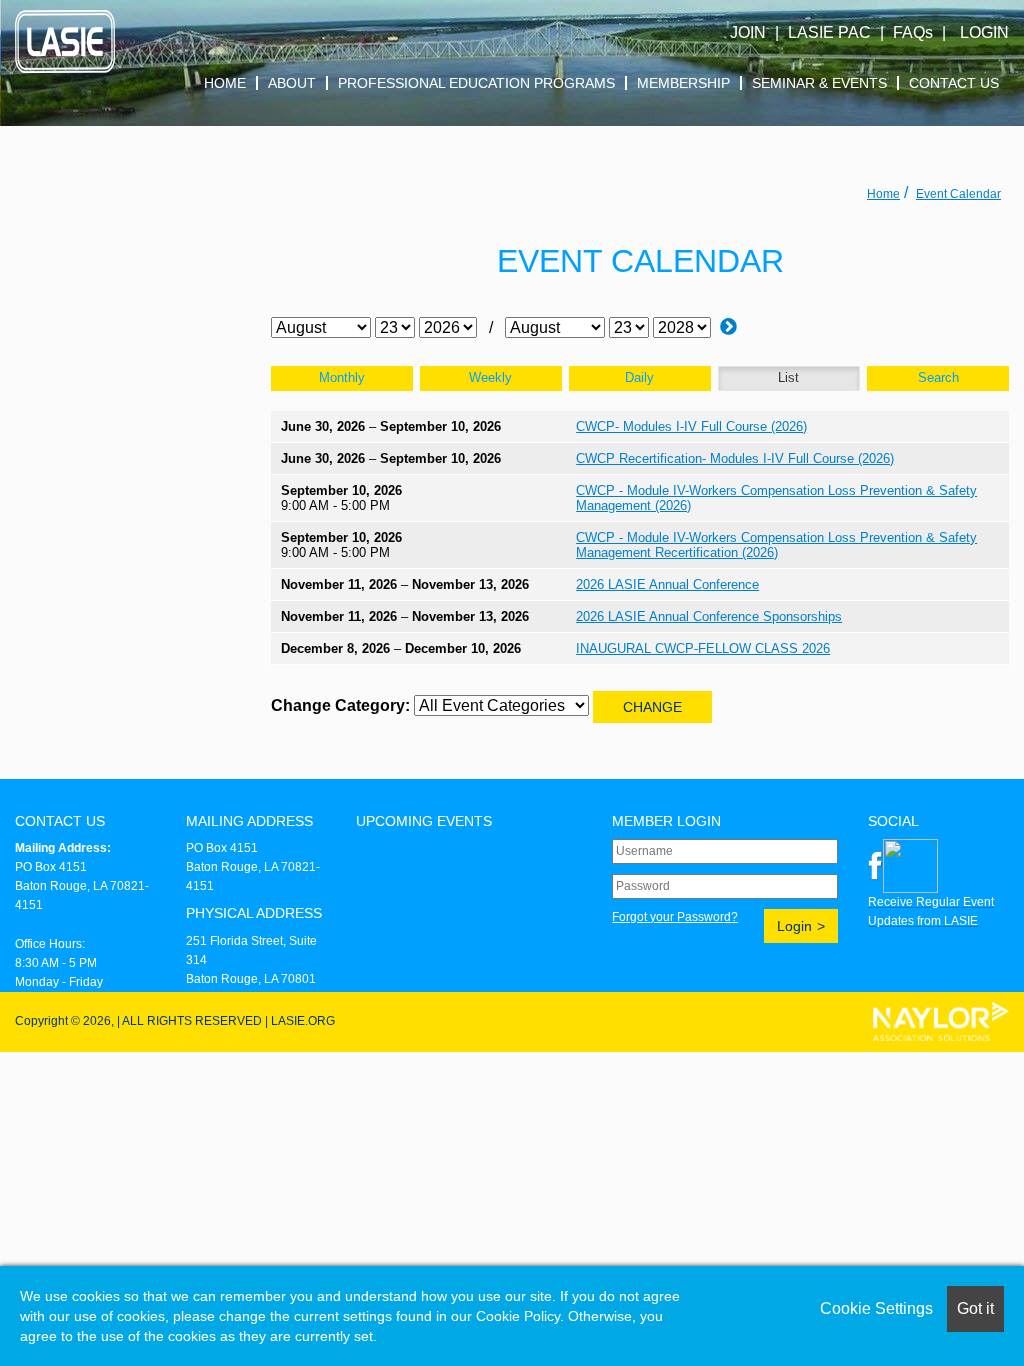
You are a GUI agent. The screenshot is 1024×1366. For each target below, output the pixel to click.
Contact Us (954, 83)
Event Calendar (958, 194)
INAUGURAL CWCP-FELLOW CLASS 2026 (703, 648)
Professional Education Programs (476, 83)
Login (794, 926)
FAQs (913, 32)
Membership (683, 83)
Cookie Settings (876, 1308)
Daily (639, 377)
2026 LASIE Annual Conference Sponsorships (709, 616)
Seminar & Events (819, 83)
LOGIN (984, 32)
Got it (975, 1308)
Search (938, 377)
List (788, 377)
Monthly (342, 377)
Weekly (490, 377)
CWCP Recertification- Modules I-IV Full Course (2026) (735, 458)
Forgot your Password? (675, 917)
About (292, 83)
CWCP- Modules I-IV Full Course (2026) (691, 426)
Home (225, 83)
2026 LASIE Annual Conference (667, 584)
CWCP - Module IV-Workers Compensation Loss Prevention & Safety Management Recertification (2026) (776, 545)
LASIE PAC (829, 32)
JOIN (748, 32)
